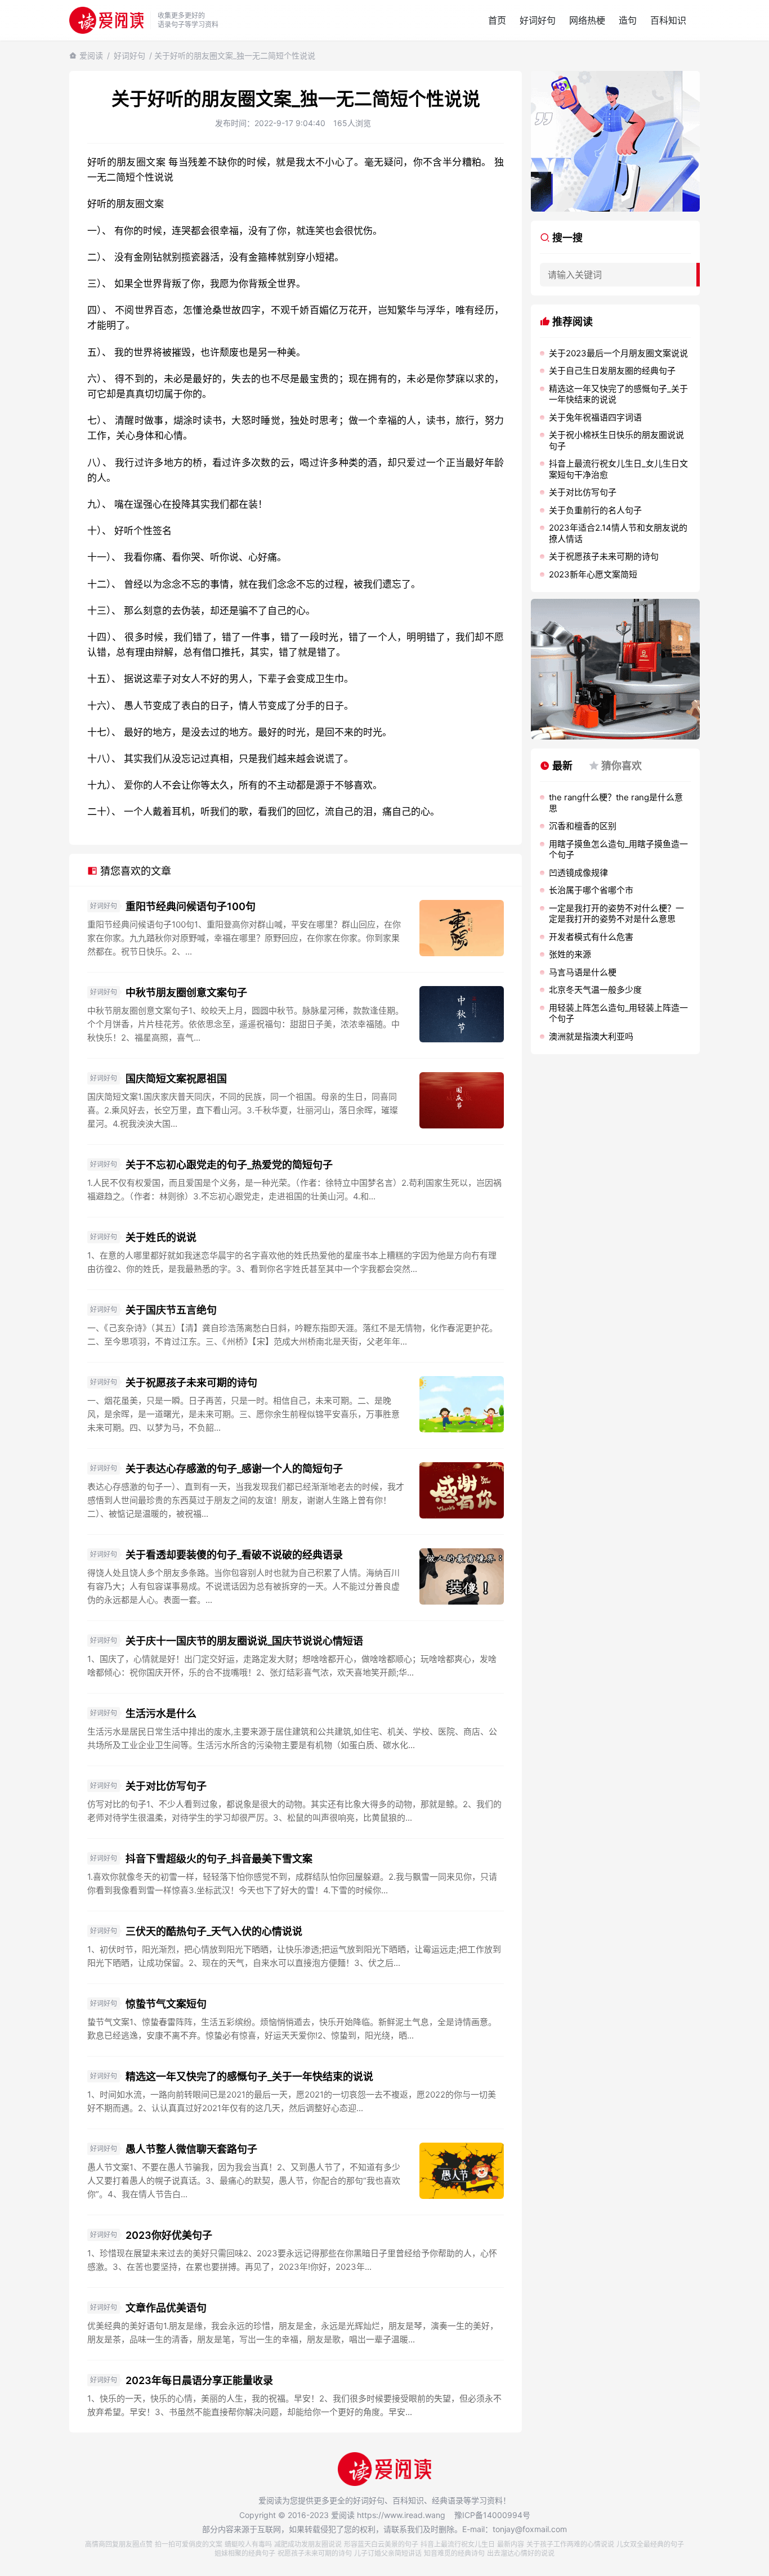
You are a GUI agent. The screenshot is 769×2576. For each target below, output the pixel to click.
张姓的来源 (570, 954)
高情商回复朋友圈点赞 (119, 2544)
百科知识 (668, 20)
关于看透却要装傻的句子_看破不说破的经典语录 (234, 1555)
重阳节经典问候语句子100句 (191, 906)
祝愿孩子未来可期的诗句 (315, 2553)
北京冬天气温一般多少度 (595, 990)
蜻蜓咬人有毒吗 (248, 2544)
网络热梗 (587, 20)
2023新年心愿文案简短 (593, 574)
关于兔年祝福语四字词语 (595, 417)
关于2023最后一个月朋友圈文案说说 (618, 353)
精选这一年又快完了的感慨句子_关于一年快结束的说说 (249, 2077)
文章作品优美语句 (166, 2308)
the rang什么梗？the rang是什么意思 (616, 803)
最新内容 (511, 2544)
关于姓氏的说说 (161, 1237)
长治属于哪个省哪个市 (591, 890)
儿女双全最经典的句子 (650, 2544)
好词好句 (538, 20)
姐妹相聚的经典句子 (245, 2553)
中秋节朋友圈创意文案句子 (186, 993)
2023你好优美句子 (169, 2235)
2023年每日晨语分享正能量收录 (199, 2380)
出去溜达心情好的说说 (521, 2553)
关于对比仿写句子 (166, 1786)
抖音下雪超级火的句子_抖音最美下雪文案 (219, 1859)
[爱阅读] (106, 20)
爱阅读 (91, 55)
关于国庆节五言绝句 (171, 1310)
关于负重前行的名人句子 (595, 510)
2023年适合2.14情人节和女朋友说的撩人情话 (618, 533)
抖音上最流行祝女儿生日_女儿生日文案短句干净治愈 (618, 469)
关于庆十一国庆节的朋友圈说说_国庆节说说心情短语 (244, 1641)
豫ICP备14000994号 (492, 2515)
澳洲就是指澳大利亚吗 (591, 1036)
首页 (497, 20)
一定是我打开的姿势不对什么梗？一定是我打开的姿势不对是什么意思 (616, 914)
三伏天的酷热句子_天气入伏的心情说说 (214, 1931)
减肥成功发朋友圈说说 (308, 2544)
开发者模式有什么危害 (591, 937)
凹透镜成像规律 (578, 873)
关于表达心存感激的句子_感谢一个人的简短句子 (234, 1469)
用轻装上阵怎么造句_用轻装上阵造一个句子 (618, 1013)
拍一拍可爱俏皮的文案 (189, 2544)
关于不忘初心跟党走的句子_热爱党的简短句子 (229, 1165)
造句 (628, 20)
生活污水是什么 (161, 1713)
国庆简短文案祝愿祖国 (176, 1079)
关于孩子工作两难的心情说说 (570, 2544)
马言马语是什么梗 (583, 972)
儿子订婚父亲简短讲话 (388, 2553)
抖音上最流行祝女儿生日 (458, 2544)
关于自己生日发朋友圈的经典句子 (612, 371)
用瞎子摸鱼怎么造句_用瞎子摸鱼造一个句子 (618, 850)
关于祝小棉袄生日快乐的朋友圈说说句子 (616, 440)
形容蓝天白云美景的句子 (381, 2544)
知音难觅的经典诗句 (454, 2553)
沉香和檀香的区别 (583, 826)
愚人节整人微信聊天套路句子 (191, 2149)
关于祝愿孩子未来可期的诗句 (191, 1383)
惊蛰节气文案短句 (166, 2004)
